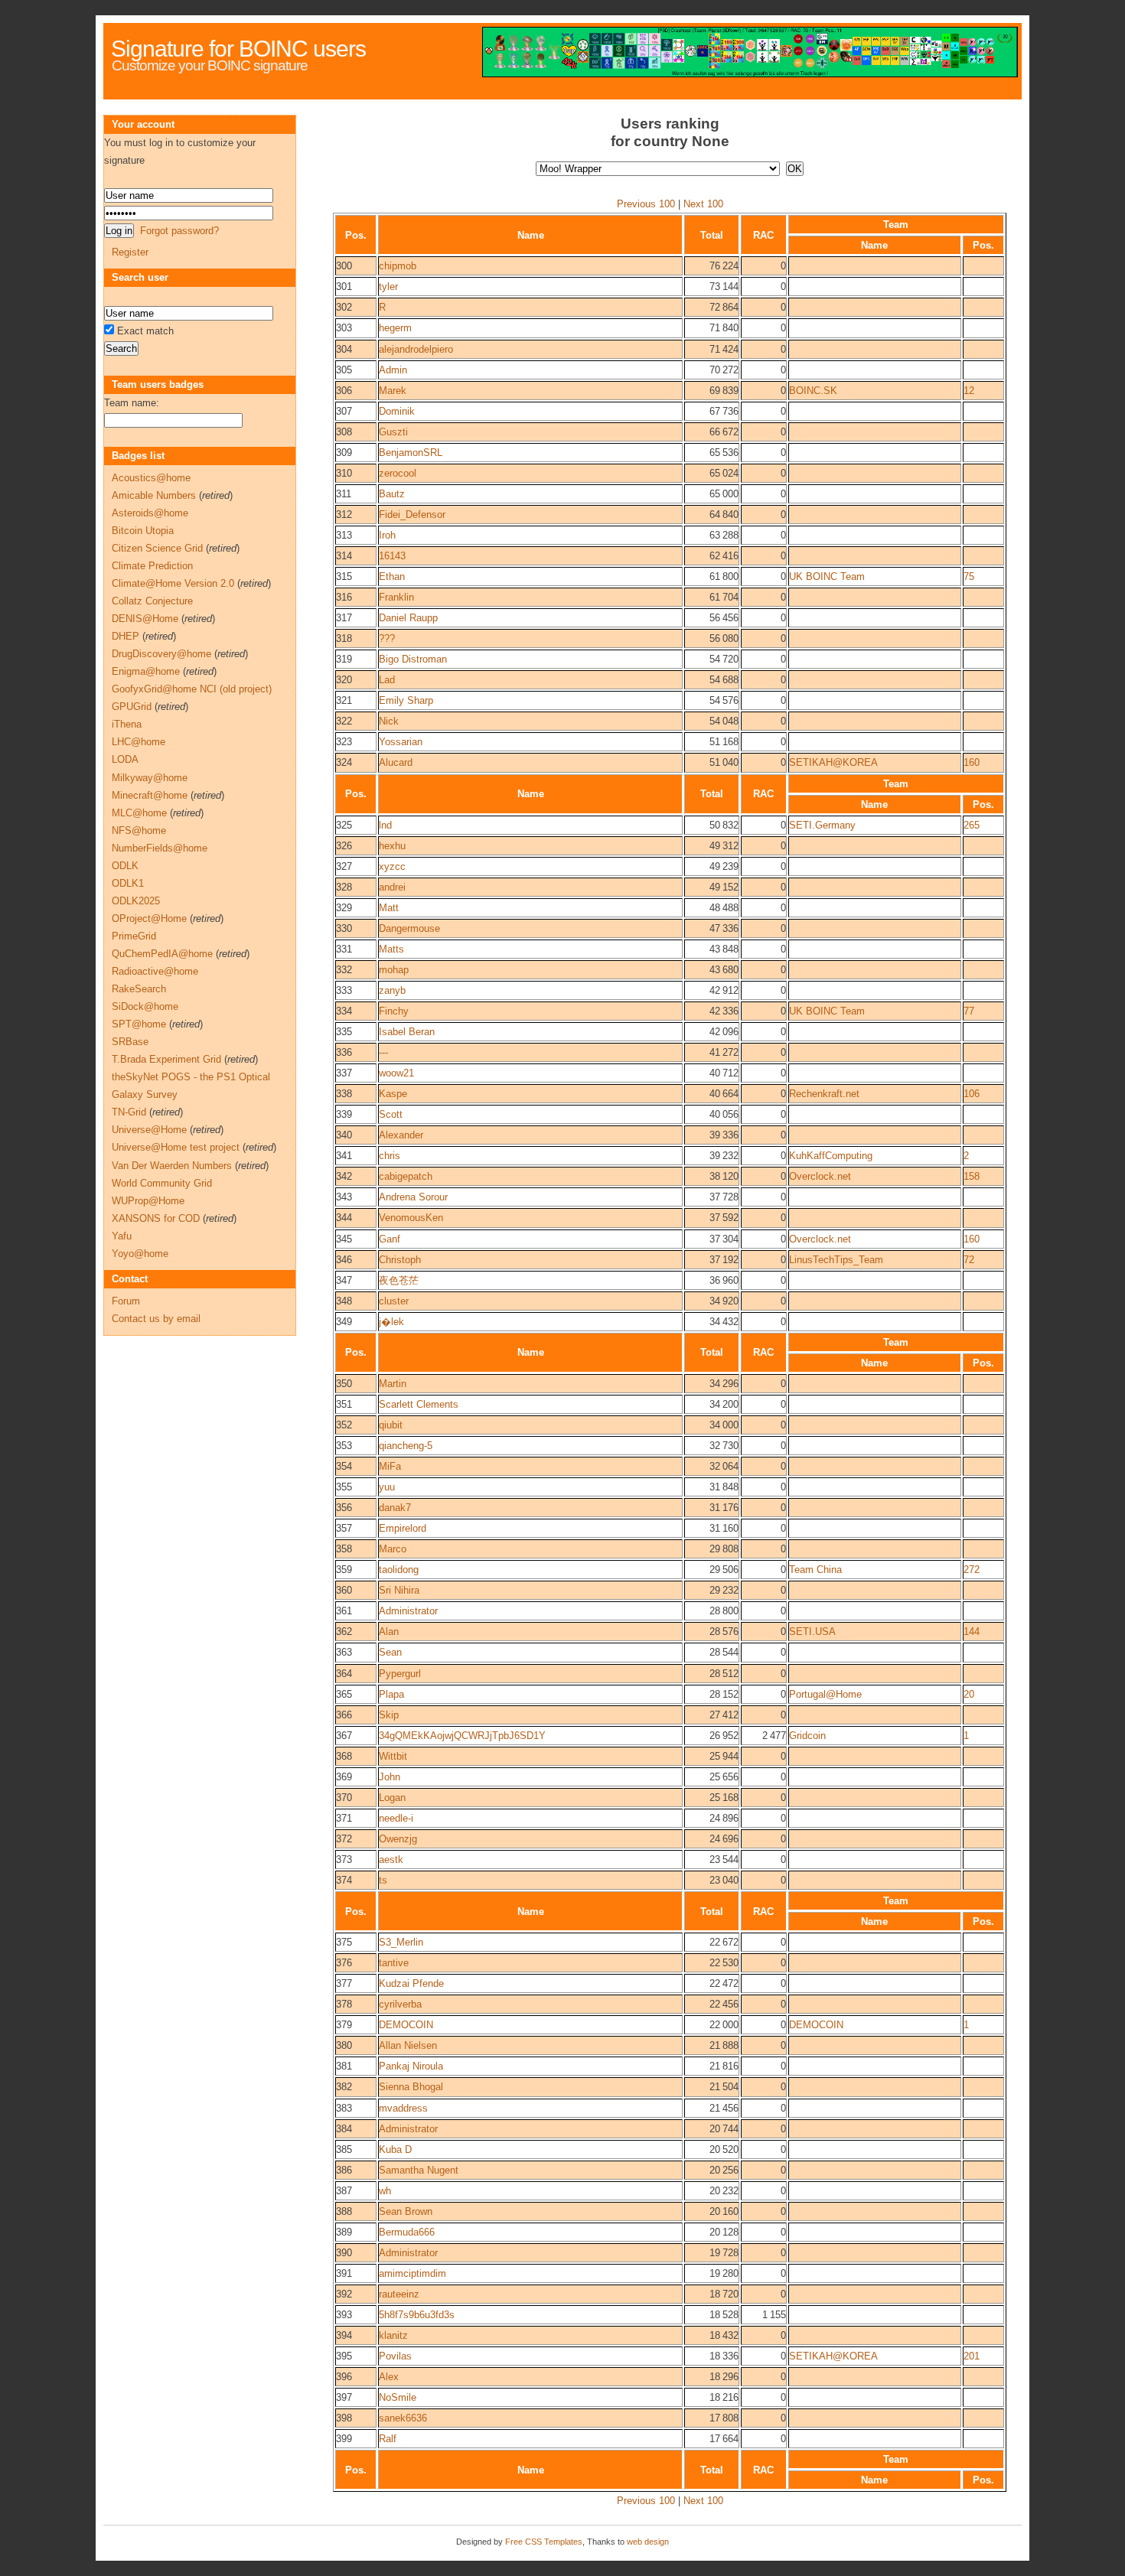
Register (130, 252)
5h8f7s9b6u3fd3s (417, 2315)
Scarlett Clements (419, 1404)
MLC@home (139, 813)
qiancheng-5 (406, 1446)
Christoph (400, 1260)
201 (972, 2356)
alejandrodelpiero (416, 349)
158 (972, 1176)
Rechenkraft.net (824, 1094)
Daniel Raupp (408, 618)
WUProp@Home (148, 1201)
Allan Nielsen (408, 2045)
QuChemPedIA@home (162, 954)
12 (969, 391)
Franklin (396, 597)
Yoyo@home (140, 1254)
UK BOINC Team (827, 576)
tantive (394, 1963)
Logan (392, 1798)
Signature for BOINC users (238, 49)
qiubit (391, 1425)
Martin (393, 1384)
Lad (387, 680)
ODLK (125, 866)
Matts (391, 949)
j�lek (391, 1322)
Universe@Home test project (176, 1147)
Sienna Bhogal (411, 2087)
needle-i (396, 1818)
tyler (388, 287)
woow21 (396, 1073)
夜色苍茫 (399, 1280)
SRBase (130, 1042)
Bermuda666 (407, 2232)
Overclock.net (820, 1176)
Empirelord (403, 1528)
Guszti (393, 432)
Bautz (392, 494)
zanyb (392, 990)
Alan (389, 1632)
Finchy (394, 1011)
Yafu (122, 1236)
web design (648, 2542)
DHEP (126, 636)
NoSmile (398, 2397)
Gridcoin (807, 1736)
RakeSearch (139, 989)
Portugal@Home (825, 1694)
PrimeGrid (134, 936)
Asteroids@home (150, 513)
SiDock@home (145, 1006)
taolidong (399, 1570)
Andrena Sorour (413, 1197)
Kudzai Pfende (411, 1983)
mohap (394, 970)
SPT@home (139, 1024)
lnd (385, 825)
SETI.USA (812, 1632)
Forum (126, 1301)
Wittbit (393, 1756)
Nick (389, 721)
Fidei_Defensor (412, 515)
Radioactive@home (155, 971)
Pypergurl (400, 1674)
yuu (387, 1487)
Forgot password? (179, 231)
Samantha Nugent (419, 2170)
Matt (389, 908)
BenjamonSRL (411, 453)
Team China (815, 1570)
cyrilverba (400, 2004)
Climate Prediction (152, 566)
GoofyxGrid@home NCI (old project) (192, 689)
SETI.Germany (822, 825)
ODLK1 (128, 883)
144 (972, 1632)
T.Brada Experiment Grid (166, 1059)
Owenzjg (398, 1839)
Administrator (408, 1611)
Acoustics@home (151, 478)
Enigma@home (146, 671)
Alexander (401, 1135)
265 (972, 825)
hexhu (392, 846)
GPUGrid (132, 707)
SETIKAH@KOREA (833, 762)
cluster (394, 1301)
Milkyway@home (150, 778)
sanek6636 (403, 2418)
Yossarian (401, 742)
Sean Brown (406, 2211)
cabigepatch (406, 1176)
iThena (127, 724)
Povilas (395, 2356)
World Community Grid (162, 1183)
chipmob (398, 266)
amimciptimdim (412, 2273)
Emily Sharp (406, 700)
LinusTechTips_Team (836, 1260)
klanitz (393, 2335)
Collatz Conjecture (152, 601)
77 (969, 1011)
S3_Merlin (401, 1942)
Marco (393, 1549)
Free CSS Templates (544, 2542)
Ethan (392, 576)
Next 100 (703, 204)
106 (972, 1094)
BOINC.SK (813, 391)
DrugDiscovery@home (161, 654)
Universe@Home (149, 1130)
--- (383, 1052)
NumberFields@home (160, 848)
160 (972, 762)
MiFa (390, 1466)
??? (387, 638)
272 (972, 1570)
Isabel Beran (407, 1032)
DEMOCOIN (406, 2025)
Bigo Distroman (413, 659)
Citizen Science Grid (157, 548)
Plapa (391, 1694)
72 (969, 1260)
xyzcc (392, 866)
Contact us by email (156, 1319)
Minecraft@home (150, 795)
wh (385, 2191)
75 (969, 576)
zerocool (398, 473)
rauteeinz (399, 2294)
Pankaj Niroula (411, 2066)
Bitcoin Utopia (143, 531)
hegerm (395, 328)
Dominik (397, 411)
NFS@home (139, 830)
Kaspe (393, 1094)
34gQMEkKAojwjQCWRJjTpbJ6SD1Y (462, 1736)
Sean (390, 1652)
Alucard (396, 762)
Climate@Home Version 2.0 (173, 583)
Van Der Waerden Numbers (172, 1166)
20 (969, 1694)
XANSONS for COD (156, 1218)
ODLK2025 (136, 901)
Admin (393, 370)
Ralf (388, 2439)
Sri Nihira (399, 1590)
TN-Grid (129, 1112)
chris (390, 1156)
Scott (391, 1114)
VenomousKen (411, 1218)
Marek (393, 391)
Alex (389, 2377)
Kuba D (395, 2149)
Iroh (387, 535)
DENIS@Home (145, 619)
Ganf (390, 1239)
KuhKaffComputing (831, 1156)
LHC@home (139, 742)
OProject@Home (149, 918)
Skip (389, 1715)
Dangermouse (409, 928)
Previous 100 (646, 204)
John (390, 1777)
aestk (391, 1860)
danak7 (395, 1508)
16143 (392, 556)
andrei (392, 887)
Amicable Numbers (154, 495)
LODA (125, 759)
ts (383, 1880)
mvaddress (403, 2108)
